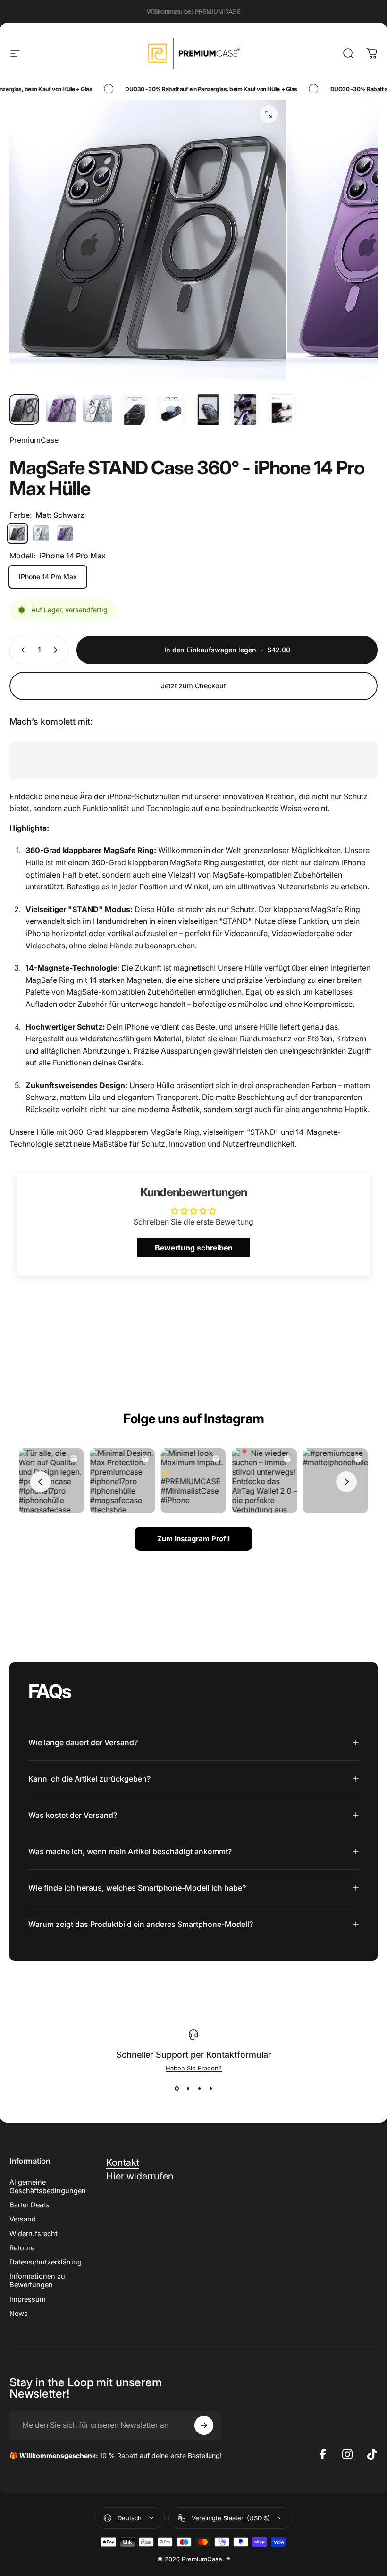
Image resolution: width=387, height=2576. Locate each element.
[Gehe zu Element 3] (98, 410)
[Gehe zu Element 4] (135, 410)
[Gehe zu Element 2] (61, 410)
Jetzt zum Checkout (193, 686)
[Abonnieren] (204, 2425)
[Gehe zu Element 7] (245, 410)
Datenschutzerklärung (46, 2262)
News (19, 2314)
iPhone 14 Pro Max (48, 577)
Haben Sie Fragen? (194, 2068)
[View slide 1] (177, 2089)
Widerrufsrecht (34, 2234)
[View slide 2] (188, 2089)
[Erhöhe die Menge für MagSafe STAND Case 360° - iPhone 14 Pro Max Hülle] (58, 650)
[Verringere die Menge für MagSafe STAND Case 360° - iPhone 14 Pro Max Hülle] (21, 650)
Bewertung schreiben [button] (194, 1248)
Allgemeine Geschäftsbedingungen (48, 2187)
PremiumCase (34, 440)
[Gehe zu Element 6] (208, 410)
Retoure (22, 2248)
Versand (23, 2219)
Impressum (28, 2299)
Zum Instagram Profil (193, 1539)
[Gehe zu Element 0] (24, 410)
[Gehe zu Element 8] (282, 410)
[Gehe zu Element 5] (171, 410)
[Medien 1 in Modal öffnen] (269, 114)
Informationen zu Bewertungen (37, 2280)
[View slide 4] (210, 2089)
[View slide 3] (199, 2089)
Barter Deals (29, 2205)
